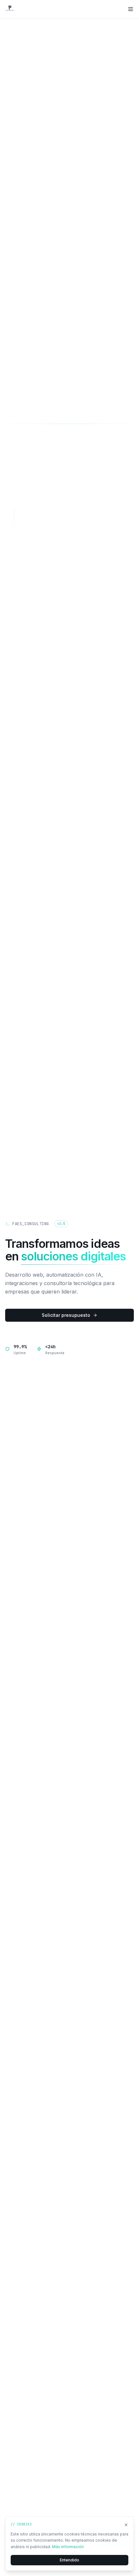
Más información (68, 2547)
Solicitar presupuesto (66, 1315)
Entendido (69, 2560)
